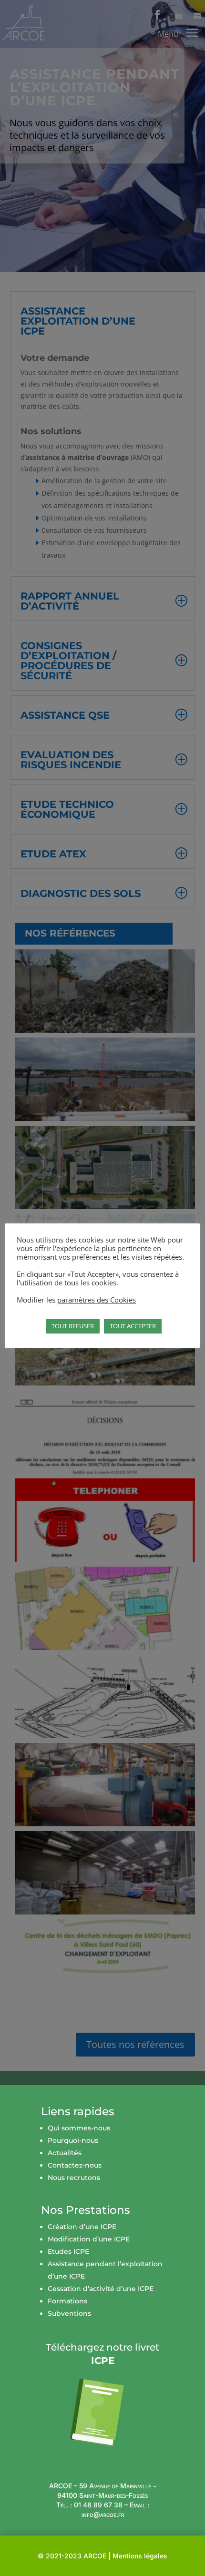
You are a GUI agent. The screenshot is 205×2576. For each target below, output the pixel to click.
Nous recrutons (74, 2178)
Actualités (65, 2153)
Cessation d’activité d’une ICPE (101, 2289)
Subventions (69, 2313)
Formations (67, 2301)
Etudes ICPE (68, 2251)
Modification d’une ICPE (89, 2239)
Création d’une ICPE (82, 2227)
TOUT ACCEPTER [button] (133, 1326)
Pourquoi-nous (73, 2140)
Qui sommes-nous (79, 2128)
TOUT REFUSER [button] (73, 1326)
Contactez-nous (75, 2165)
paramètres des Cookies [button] (97, 1300)
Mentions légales (140, 2556)
